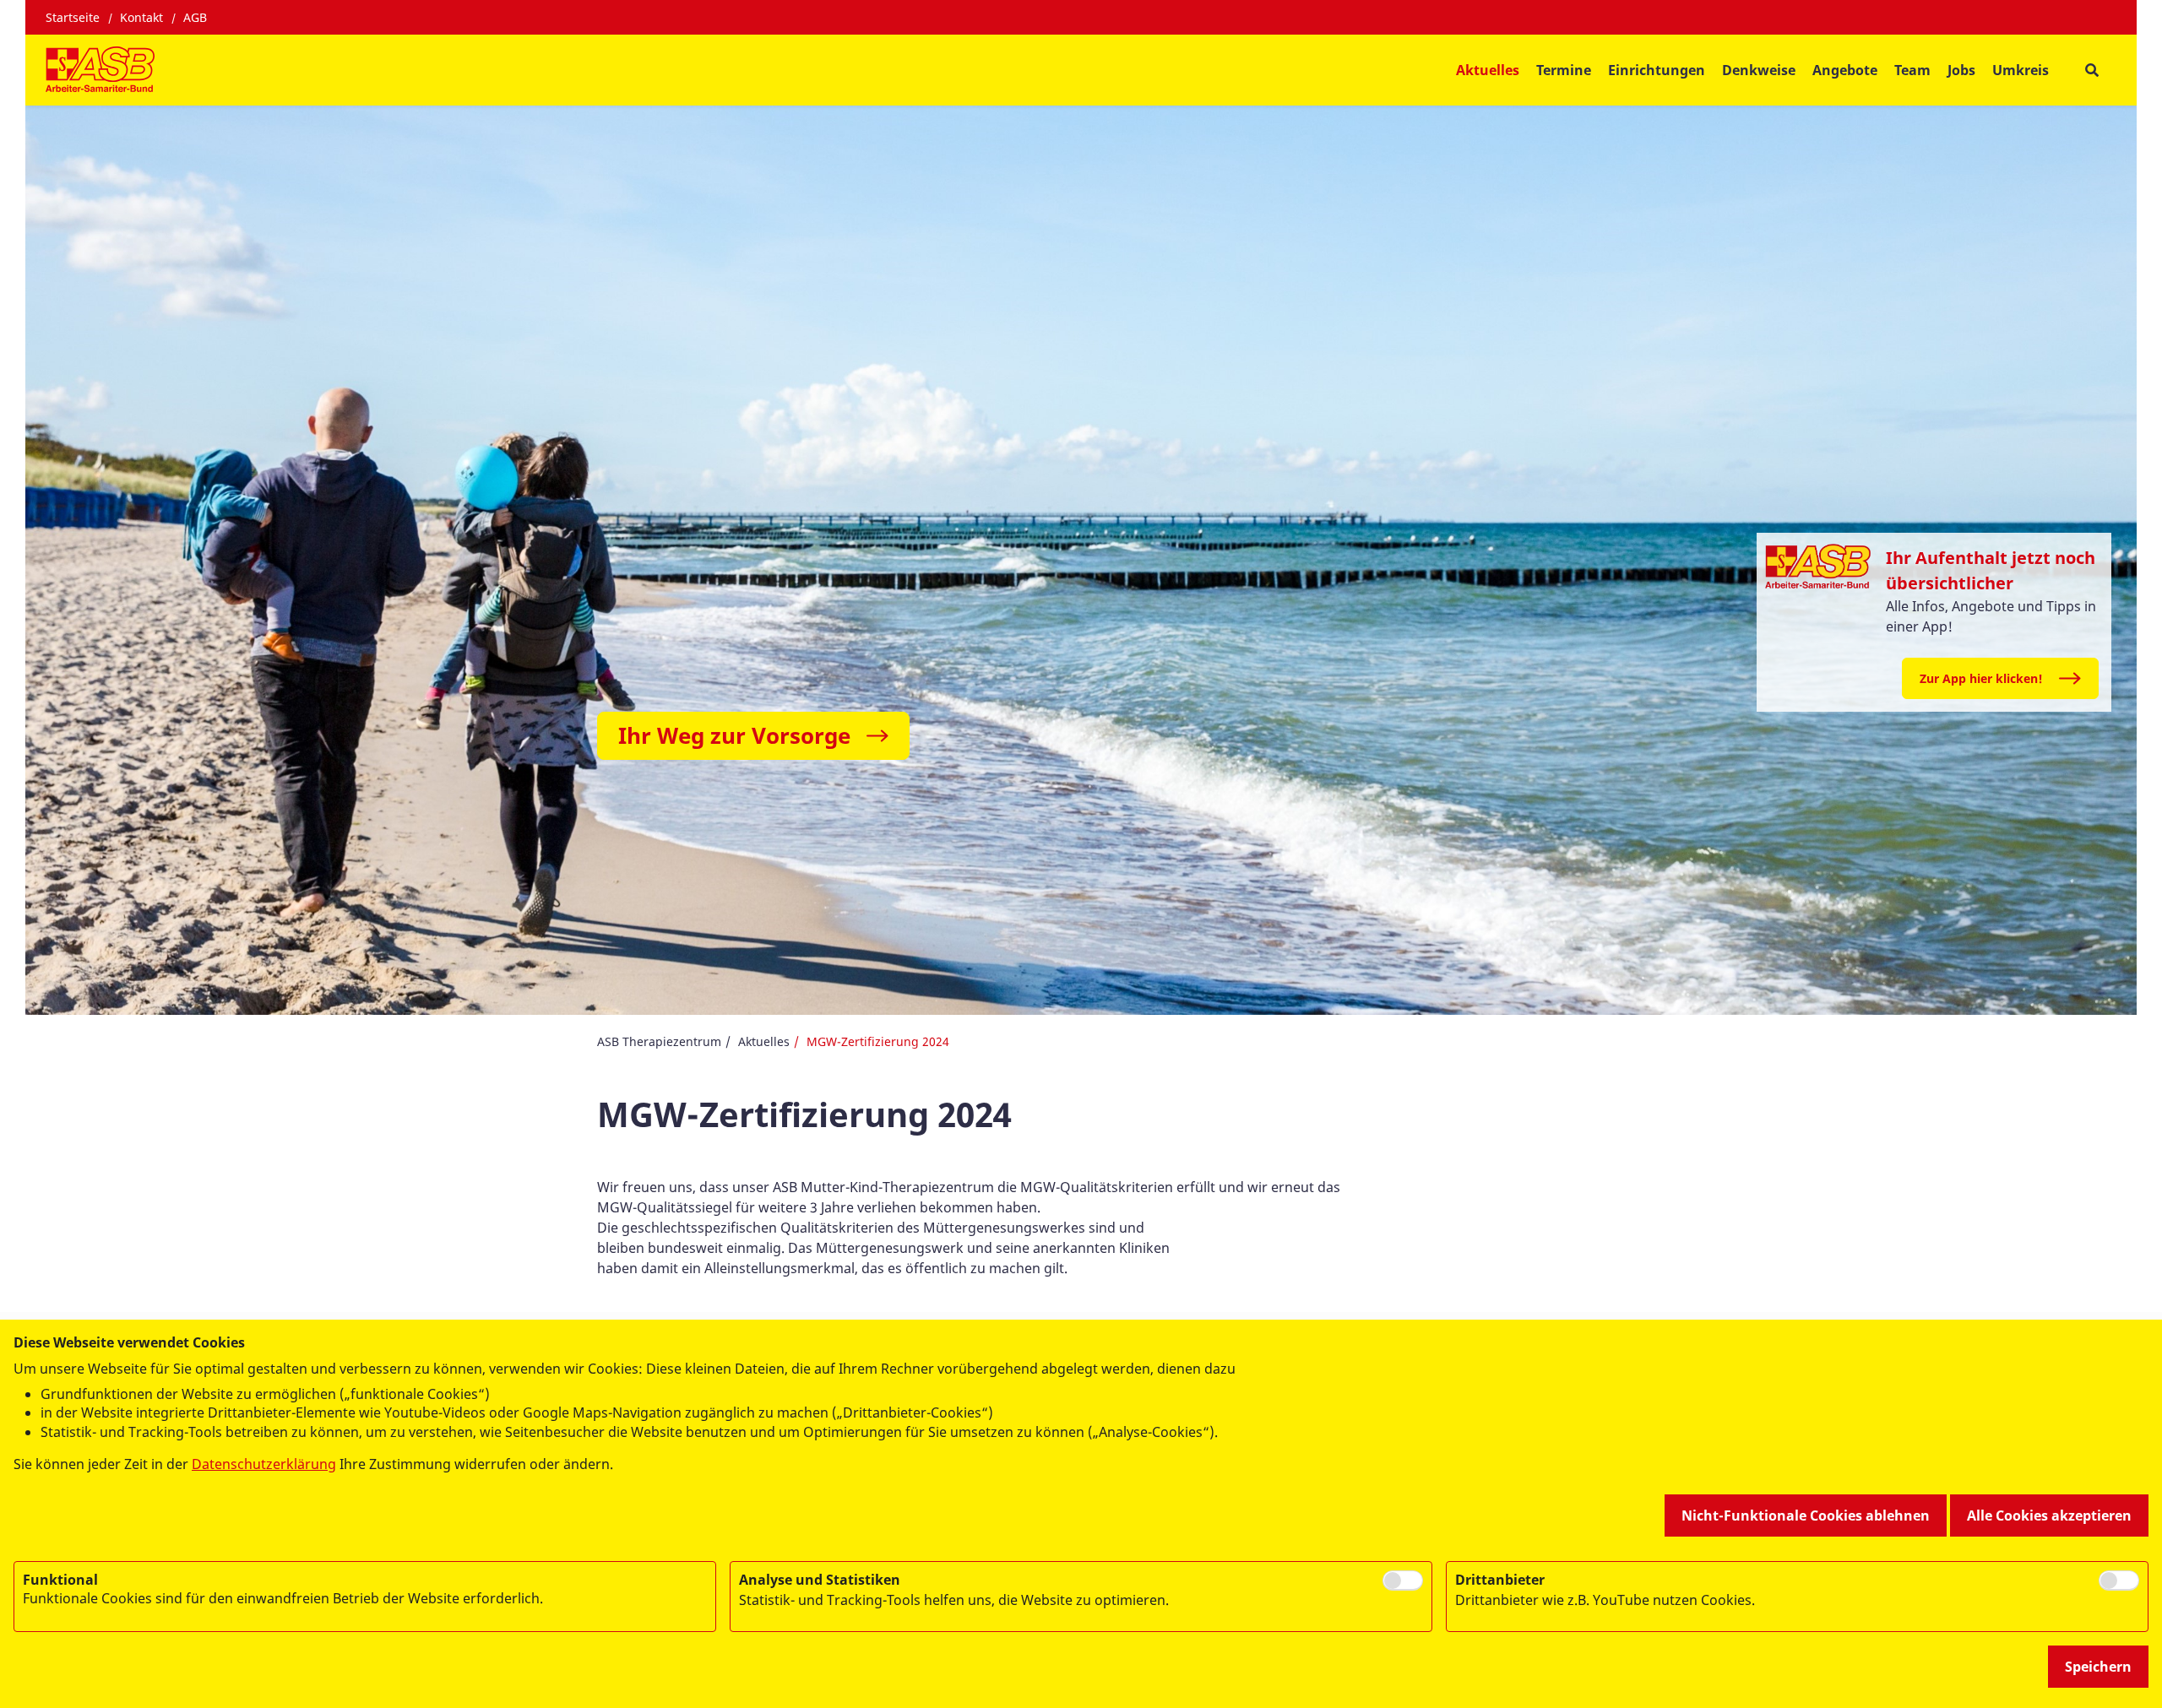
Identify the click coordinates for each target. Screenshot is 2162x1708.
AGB (195, 17)
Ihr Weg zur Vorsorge (734, 735)
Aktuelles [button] (1488, 70)
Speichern (2098, 1667)
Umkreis (2021, 70)
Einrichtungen (1657, 70)
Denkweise (1759, 70)
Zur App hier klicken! (1981, 678)
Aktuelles (764, 1041)
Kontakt (141, 17)
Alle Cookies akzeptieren (2049, 1516)
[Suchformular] (2091, 70)
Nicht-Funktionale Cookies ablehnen (1806, 1516)
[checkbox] (1403, 1581)
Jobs (1961, 70)
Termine (1564, 70)
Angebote (1845, 70)
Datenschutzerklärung (264, 1464)
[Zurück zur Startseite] (100, 70)
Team (1912, 70)
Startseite (73, 17)
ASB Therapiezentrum (659, 1041)
